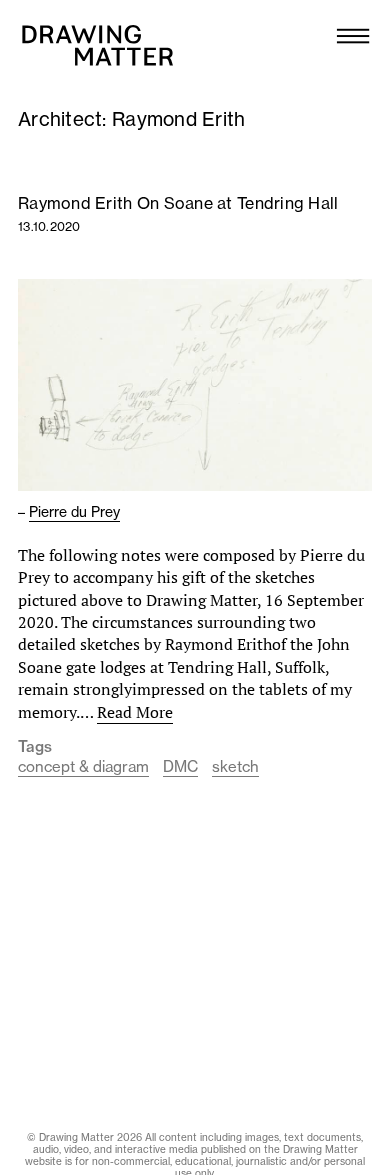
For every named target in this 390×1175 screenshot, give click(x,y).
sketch (235, 766)
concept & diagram (83, 766)
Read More (135, 712)
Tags (35, 747)
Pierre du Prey (74, 512)
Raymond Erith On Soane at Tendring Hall (178, 203)
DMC (180, 766)
